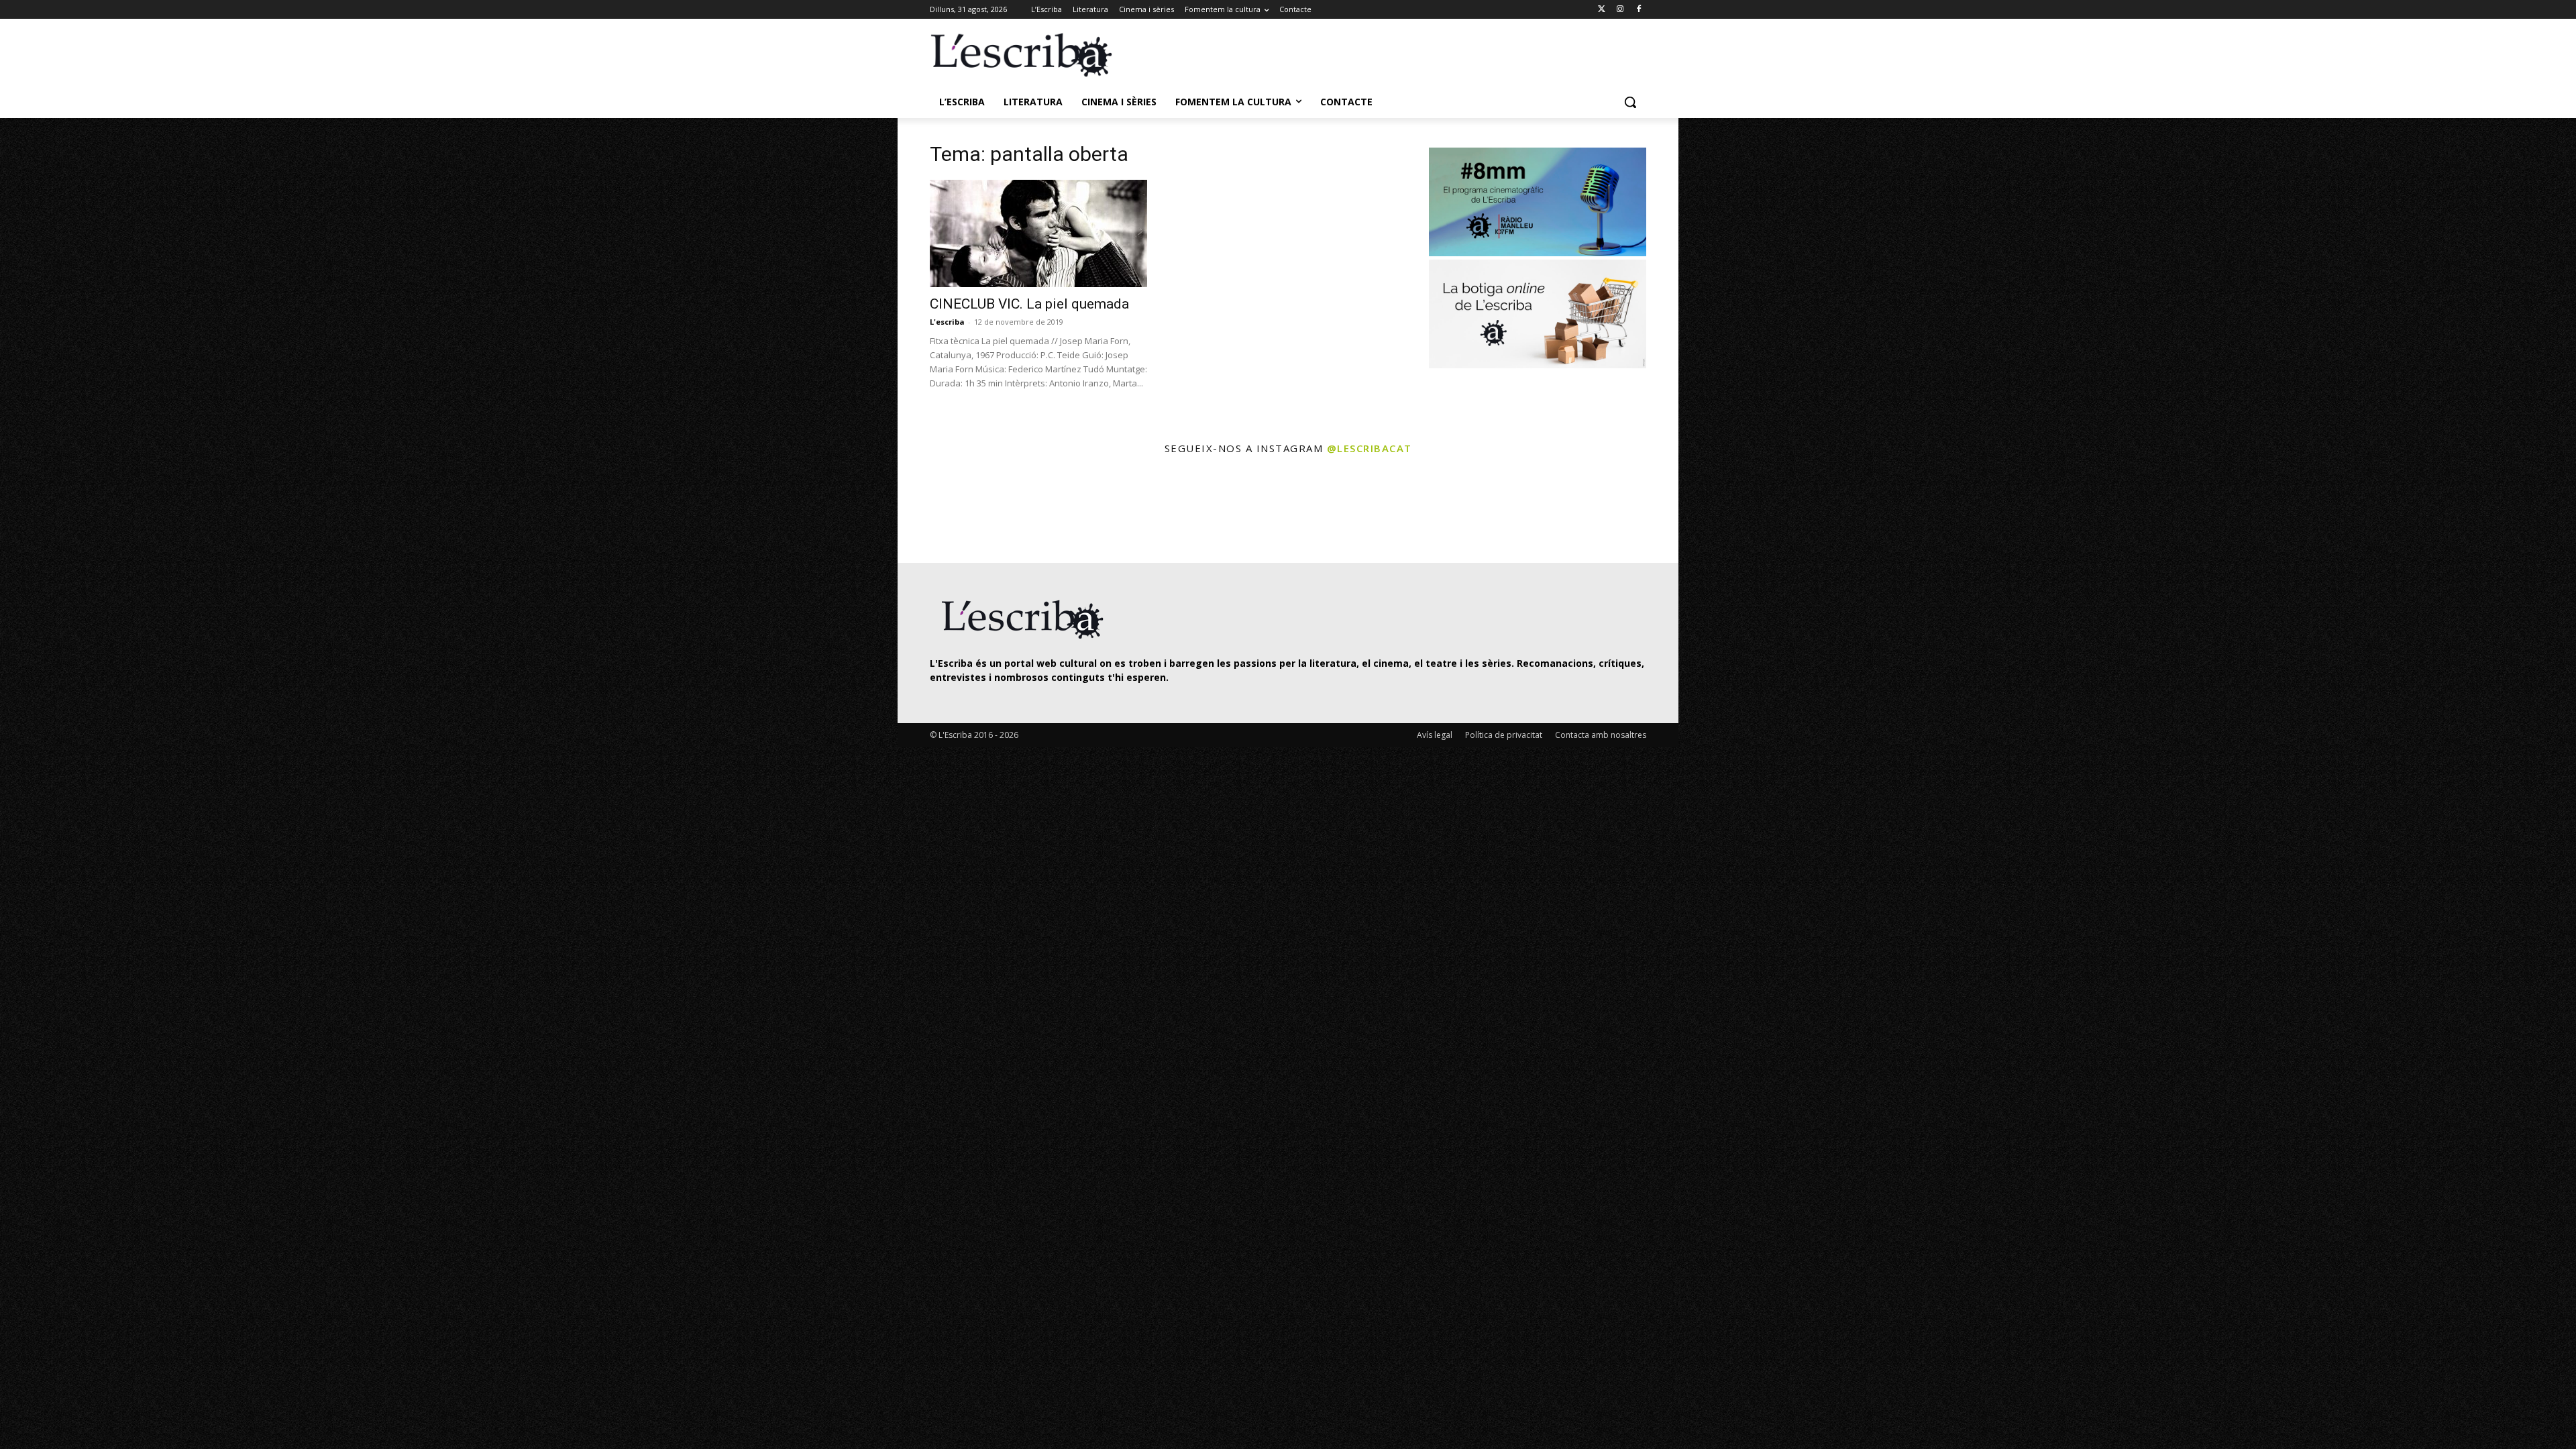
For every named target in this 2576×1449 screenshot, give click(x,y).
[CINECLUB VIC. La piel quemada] (1038, 233)
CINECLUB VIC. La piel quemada (1029, 304)
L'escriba (947, 322)
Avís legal (1435, 735)
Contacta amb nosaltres (1601, 735)
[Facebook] (1639, 10)
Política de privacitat (1504, 735)
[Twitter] (1602, 10)
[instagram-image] (944, 511)
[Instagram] (1620, 10)
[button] (1630, 102)
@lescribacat (1370, 448)
